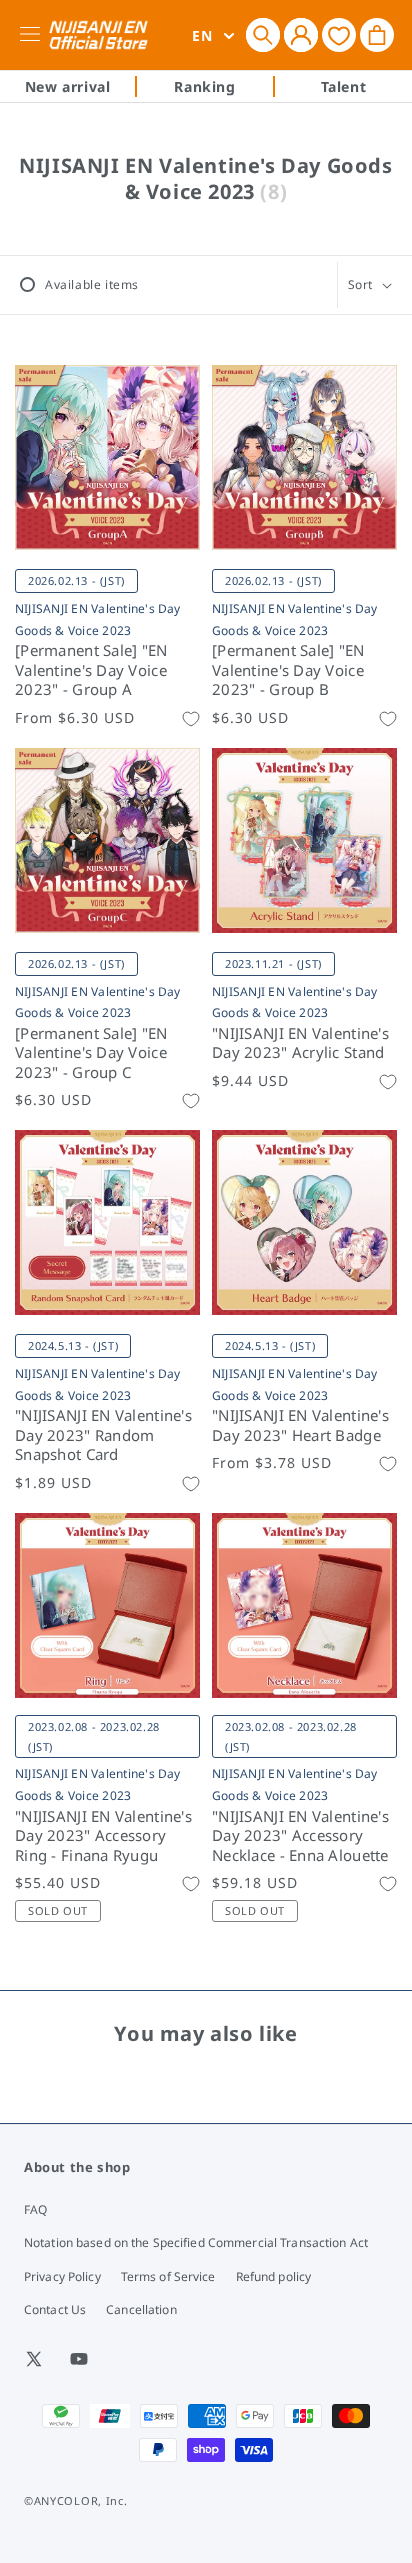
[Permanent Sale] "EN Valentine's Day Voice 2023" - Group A (91, 670)
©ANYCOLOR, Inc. (76, 2500)
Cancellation (141, 2309)
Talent (344, 86)
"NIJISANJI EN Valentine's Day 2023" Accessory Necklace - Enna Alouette (300, 1836)
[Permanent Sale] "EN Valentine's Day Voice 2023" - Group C (91, 1053)
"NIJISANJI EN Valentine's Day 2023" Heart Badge (300, 1425)
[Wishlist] (339, 34)
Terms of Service (168, 2276)
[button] (263, 35)
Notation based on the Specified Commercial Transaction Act (196, 2242)
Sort (360, 284)
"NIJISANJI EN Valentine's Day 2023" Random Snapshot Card (103, 1435)
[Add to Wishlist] (191, 719)
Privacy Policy (62, 2276)
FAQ (35, 2209)
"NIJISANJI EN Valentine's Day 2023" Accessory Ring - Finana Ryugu (103, 1836)
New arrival (68, 86)
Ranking (204, 86)
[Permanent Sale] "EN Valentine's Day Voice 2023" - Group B (288, 670)
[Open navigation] (33, 35)
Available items (92, 284)
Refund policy (274, 2276)
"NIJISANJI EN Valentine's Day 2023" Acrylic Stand (300, 1043)
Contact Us (55, 2309)
